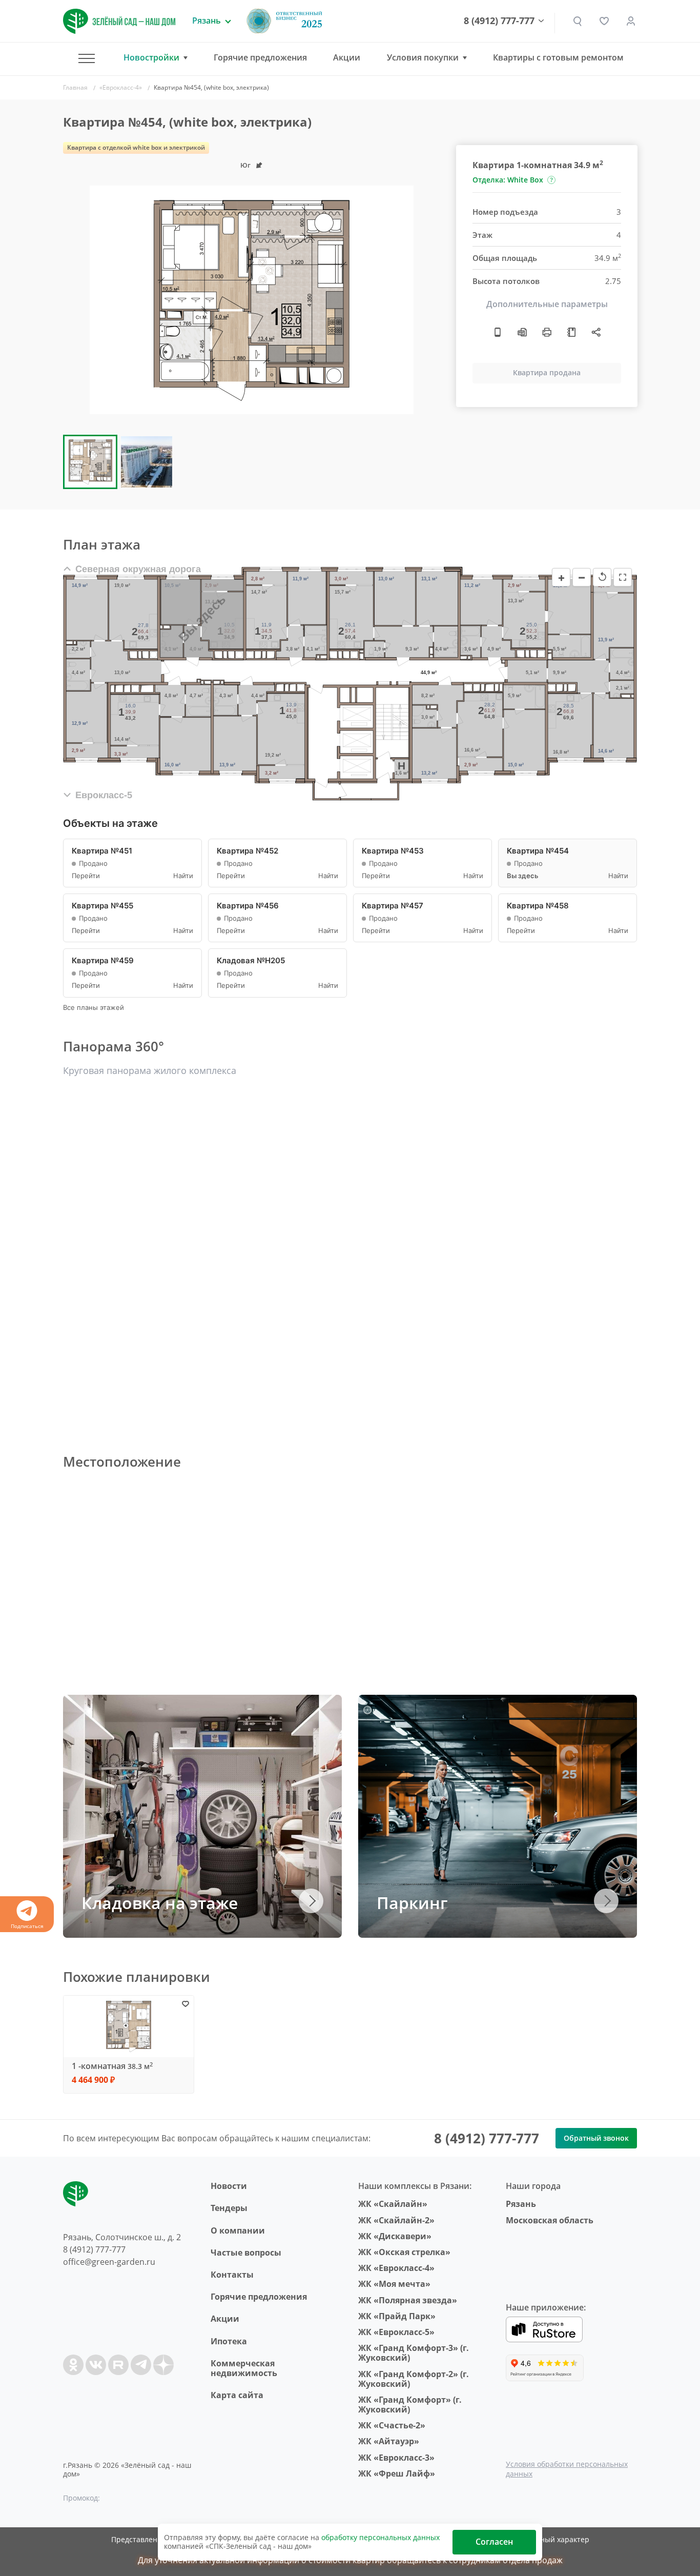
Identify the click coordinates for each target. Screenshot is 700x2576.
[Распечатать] (547, 332)
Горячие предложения (260, 57)
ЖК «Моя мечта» (394, 2284)
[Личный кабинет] (631, 21)
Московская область (550, 2220)
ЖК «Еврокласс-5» (396, 2332)
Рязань (521, 2204)
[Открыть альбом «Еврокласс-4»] (571, 332)
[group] (252, 300)
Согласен (494, 2542)
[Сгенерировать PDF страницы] (522, 332)
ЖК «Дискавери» (395, 2236)
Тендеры (229, 2208)
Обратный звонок (596, 2138)
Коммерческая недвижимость (244, 2368)
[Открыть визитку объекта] (498, 332)
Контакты (232, 2275)
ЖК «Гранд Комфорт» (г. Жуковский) (410, 2405)
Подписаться (27, 1926)
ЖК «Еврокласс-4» (396, 2268)
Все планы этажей (94, 1008)
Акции (347, 57)
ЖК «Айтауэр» (389, 2441)
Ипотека (229, 2341)
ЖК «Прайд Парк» (397, 2316)
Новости (229, 2186)
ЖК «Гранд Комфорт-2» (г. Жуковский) (414, 2379)
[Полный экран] (623, 577)
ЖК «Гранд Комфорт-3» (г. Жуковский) (414, 2353)
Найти (183, 876)
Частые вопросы (246, 2253)
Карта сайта (237, 2395)
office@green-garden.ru (109, 2262)
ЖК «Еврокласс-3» (396, 2458)
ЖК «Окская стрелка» (404, 2252)
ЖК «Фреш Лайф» (397, 2473)
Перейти (86, 876)
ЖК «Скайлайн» (393, 2204)
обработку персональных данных (380, 2537)
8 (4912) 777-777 (499, 21)
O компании (238, 2230)
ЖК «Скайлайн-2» (396, 2220)
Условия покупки (423, 58)
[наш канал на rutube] (118, 2365)
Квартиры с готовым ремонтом (558, 57)
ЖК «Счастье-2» (392, 2425)
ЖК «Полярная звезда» (408, 2300)
